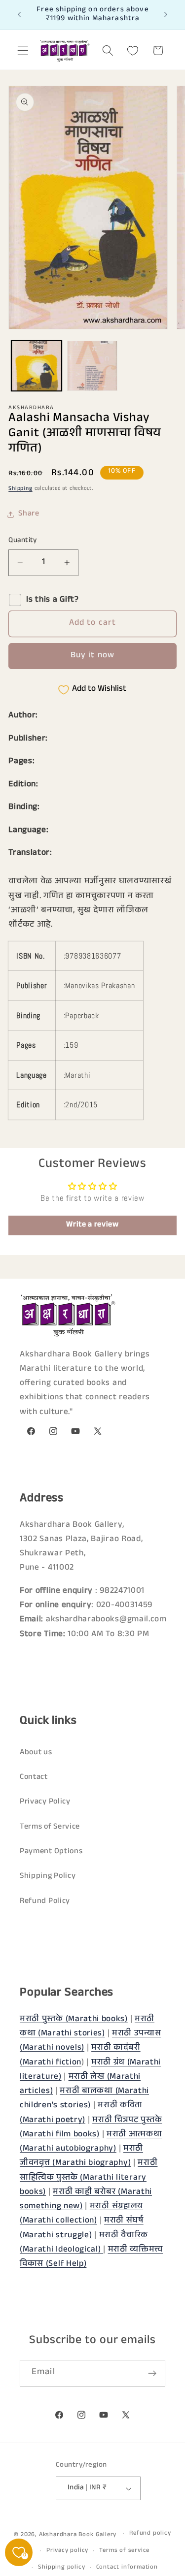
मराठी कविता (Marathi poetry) (81, 2113)
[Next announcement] (166, 15)
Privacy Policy (45, 1802)
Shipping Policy (48, 1877)
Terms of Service (50, 1827)
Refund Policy (45, 1902)
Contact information (127, 2568)
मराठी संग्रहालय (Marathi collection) (81, 2214)
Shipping (20, 489)
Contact (34, 1778)
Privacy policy (67, 2551)
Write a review (92, 1225)
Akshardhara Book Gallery (78, 2535)
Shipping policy (61, 2568)
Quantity (23, 541)
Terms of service (124, 2551)
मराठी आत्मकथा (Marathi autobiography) (91, 2142)
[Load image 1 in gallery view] (37, 366)
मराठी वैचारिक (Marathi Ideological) (84, 2243)
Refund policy (150, 2534)
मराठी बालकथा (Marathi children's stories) (84, 2099)
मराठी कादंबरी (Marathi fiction (80, 2056)
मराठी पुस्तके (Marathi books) (74, 2020)
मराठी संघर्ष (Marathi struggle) (82, 2228)
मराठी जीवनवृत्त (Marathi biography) (81, 2157)
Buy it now (93, 656)
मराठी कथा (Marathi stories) (87, 2027)
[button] (23, 50)
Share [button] (29, 514)
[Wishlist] (133, 50)
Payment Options (51, 1852)
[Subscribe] (152, 2373)
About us (36, 1753)
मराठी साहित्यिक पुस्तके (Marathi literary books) (89, 2178)
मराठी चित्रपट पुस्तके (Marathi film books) (91, 2128)
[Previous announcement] (19, 15)
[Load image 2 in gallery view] (92, 366)
